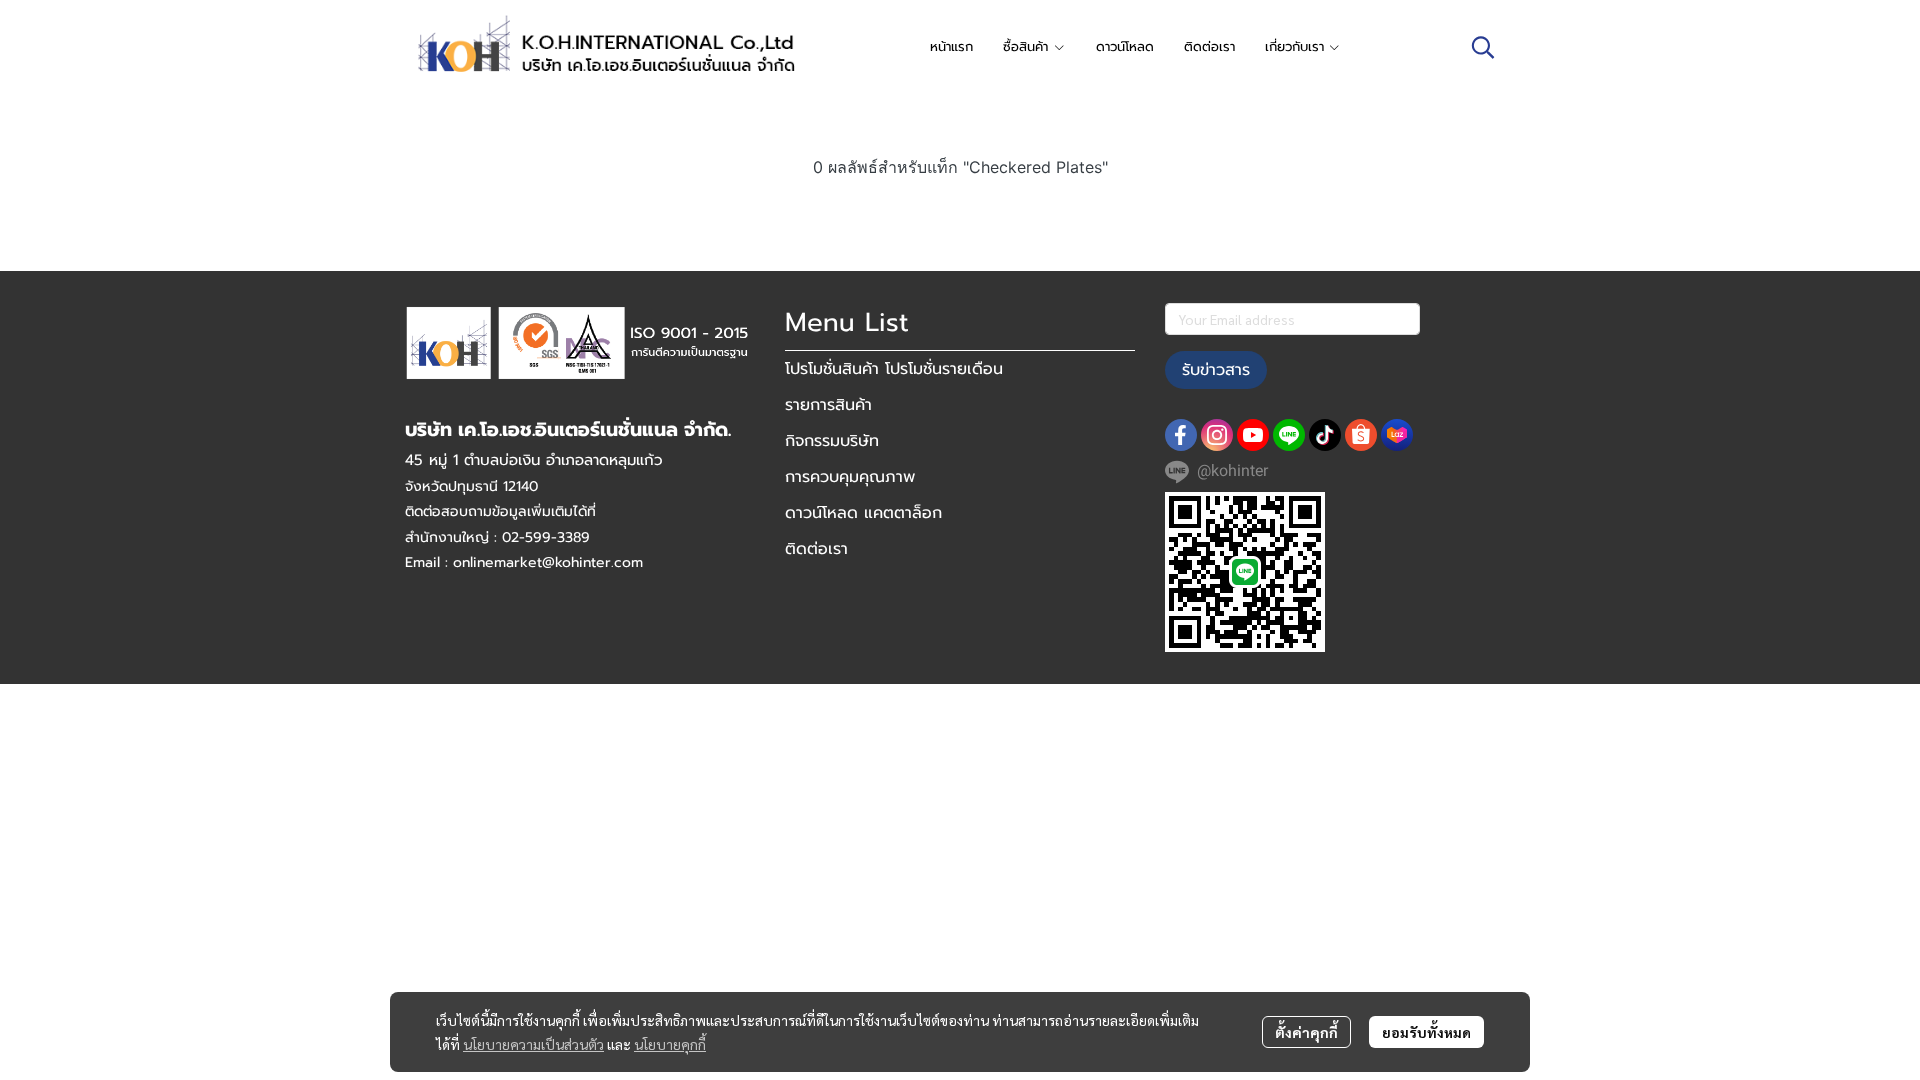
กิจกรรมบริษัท (832, 441)
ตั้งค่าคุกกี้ (1306, 1032)
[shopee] (1361, 435)
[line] (1289, 435)
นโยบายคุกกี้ (670, 1044)
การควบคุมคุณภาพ (850, 477)
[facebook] (1181, 435)
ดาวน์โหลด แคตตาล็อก (863, 513)
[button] (1483, 47)
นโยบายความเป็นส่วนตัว (533, 1044)
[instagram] (1217, 435)
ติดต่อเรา (816, 549)
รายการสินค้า (828, 405)
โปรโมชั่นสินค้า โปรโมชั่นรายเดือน (894, 369)
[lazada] (1397, 435)
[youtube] (1253, 435)
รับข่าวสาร (1216, 370)
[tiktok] (1325, 435)
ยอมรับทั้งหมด (1426, 1032)
